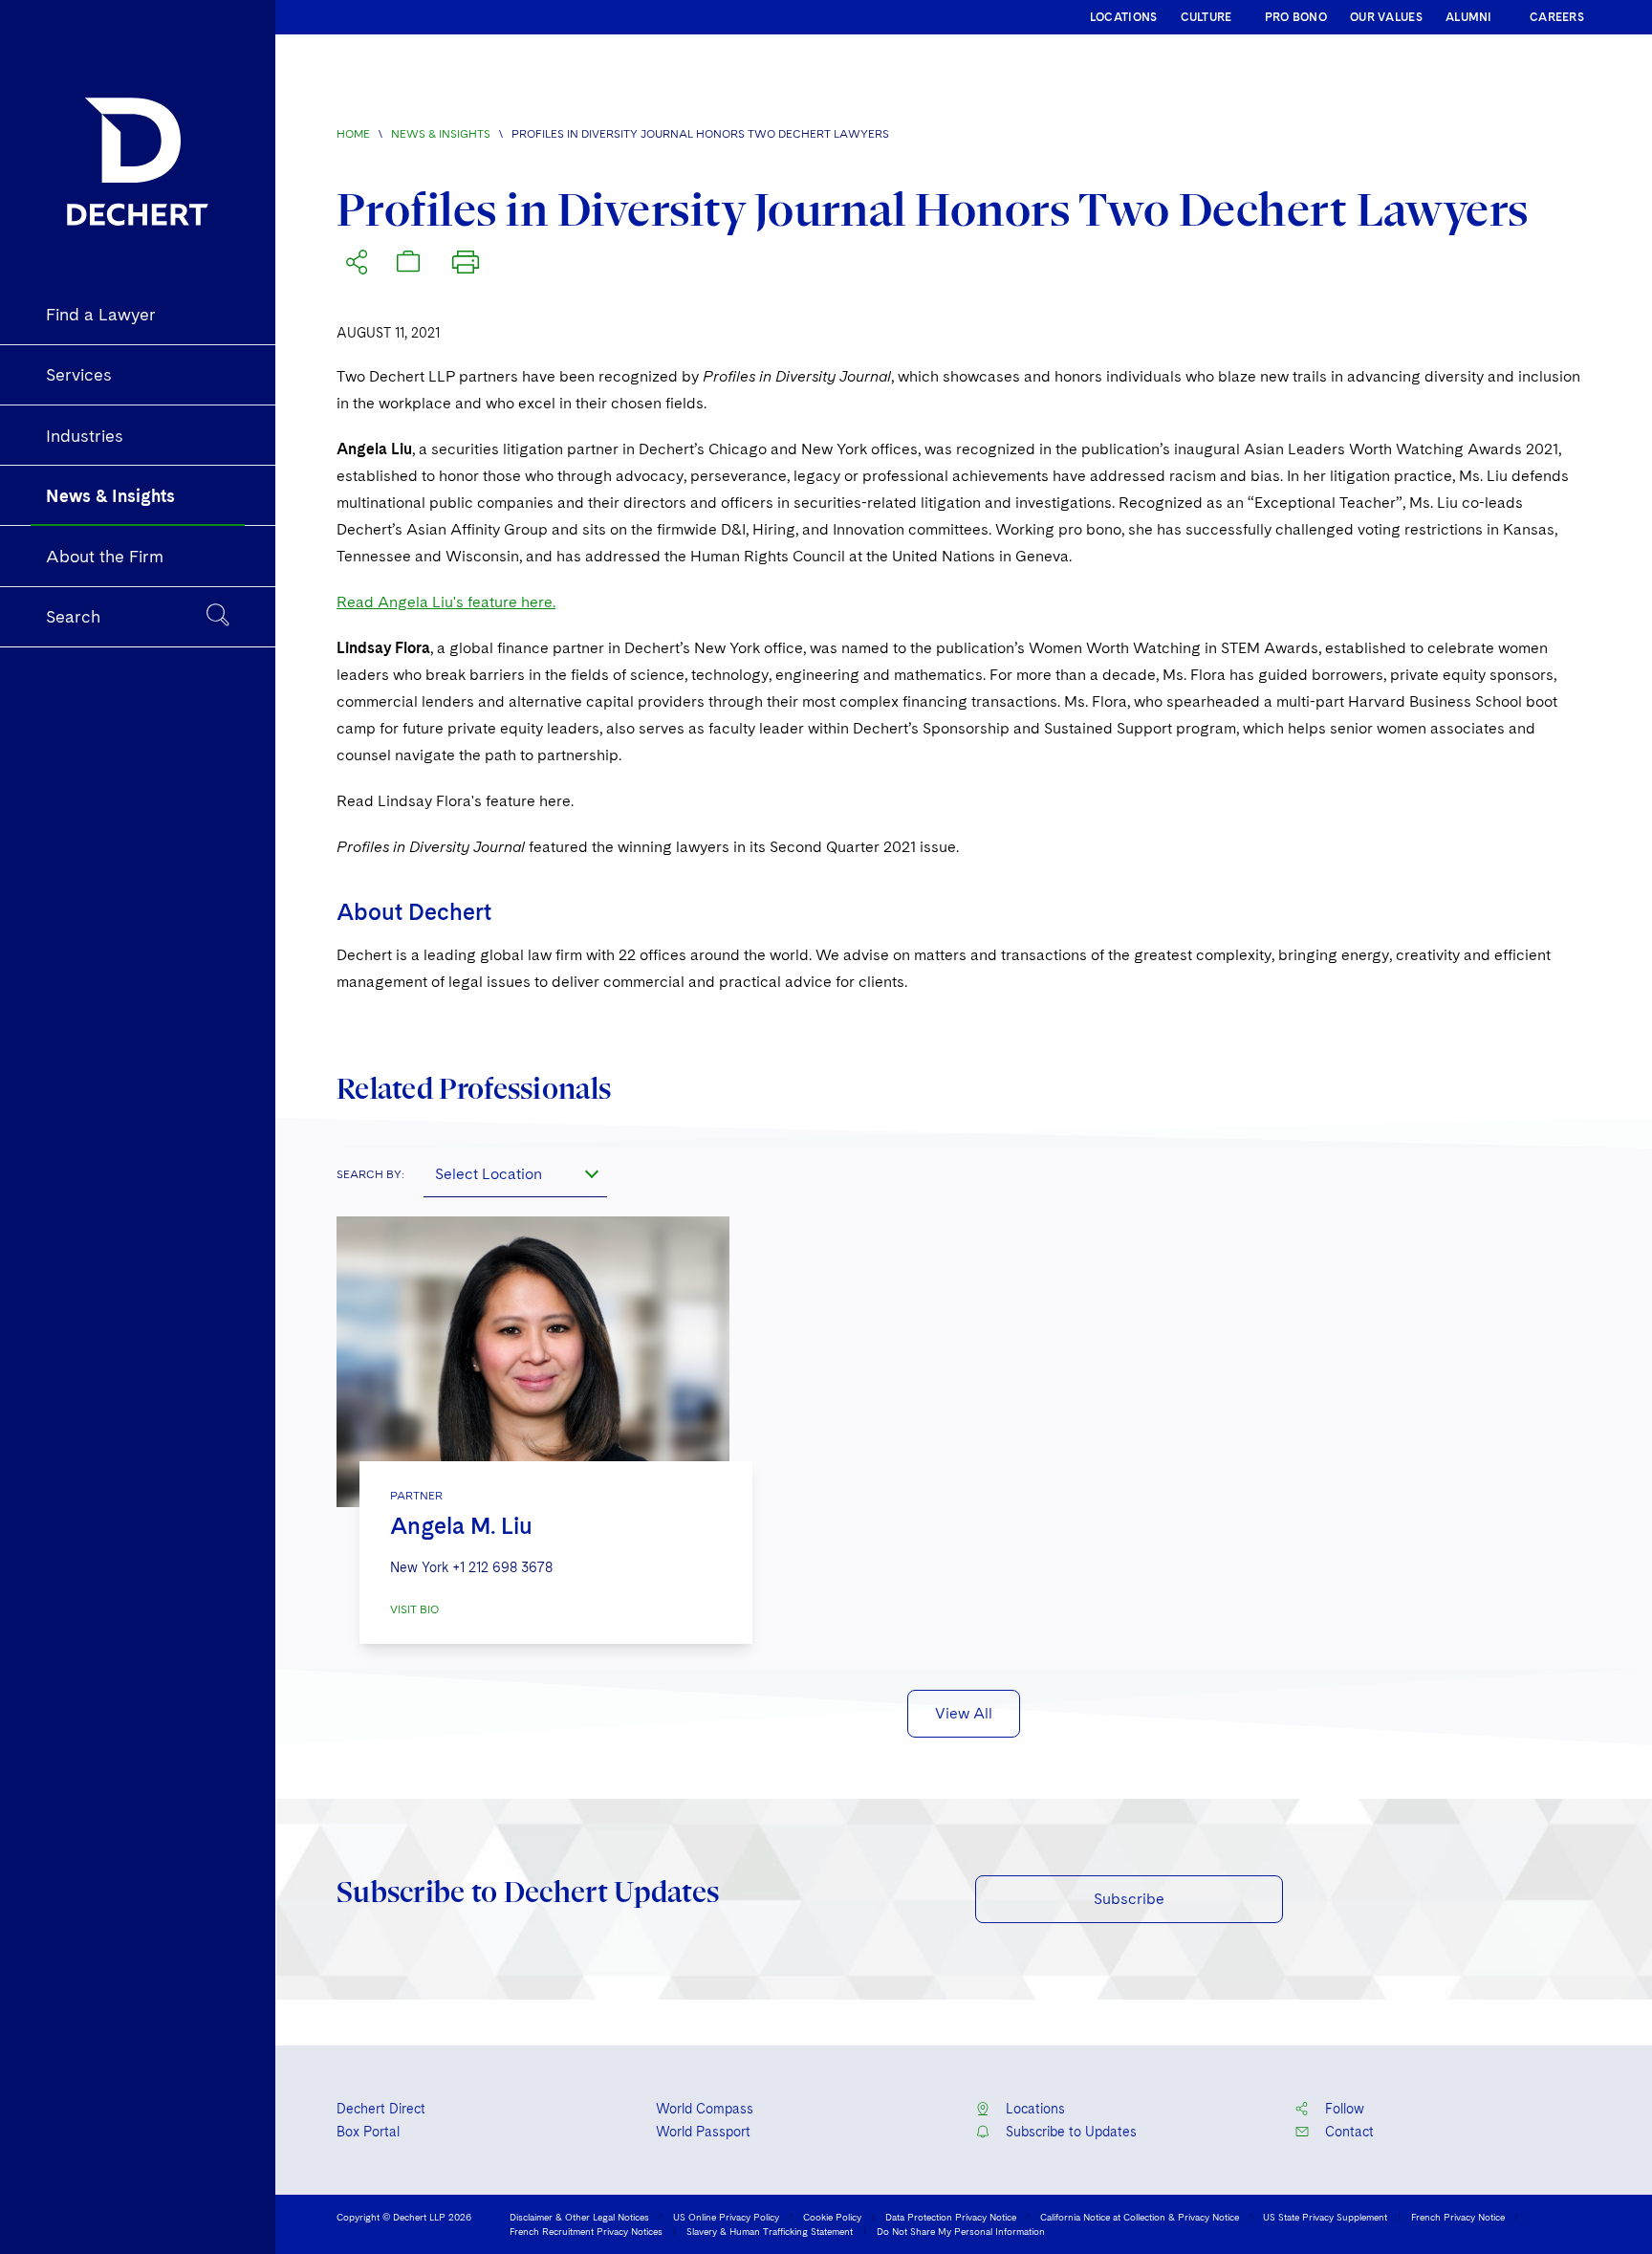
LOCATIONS (1124, 17)
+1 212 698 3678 (502, 1567)
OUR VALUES (1386, 17)
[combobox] (515, 1174)
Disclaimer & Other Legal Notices (579, 2217)
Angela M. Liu (461, 1526)
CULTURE (1206, 17)
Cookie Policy (832, 2217)
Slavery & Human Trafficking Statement (770, 2231)
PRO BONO (1296, 17)
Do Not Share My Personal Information (961, 2231)
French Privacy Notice (1458, 2217)
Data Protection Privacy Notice (951, 2217)
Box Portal (368, 2132)
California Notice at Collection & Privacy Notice (1140, 2217)
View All (964, 1713)
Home (353, 134)
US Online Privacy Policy (726, 2217)
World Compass (705, 2109)
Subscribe (1129, 1899)
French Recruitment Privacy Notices (586, 2231)
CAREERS (1557, 17)
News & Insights (441, 134)
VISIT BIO (414, 1609)
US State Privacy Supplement (1325, 2217)
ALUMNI (1469, 17)
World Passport (703, 2132)
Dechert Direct (381, 2109)
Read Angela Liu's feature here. (446, 602)
